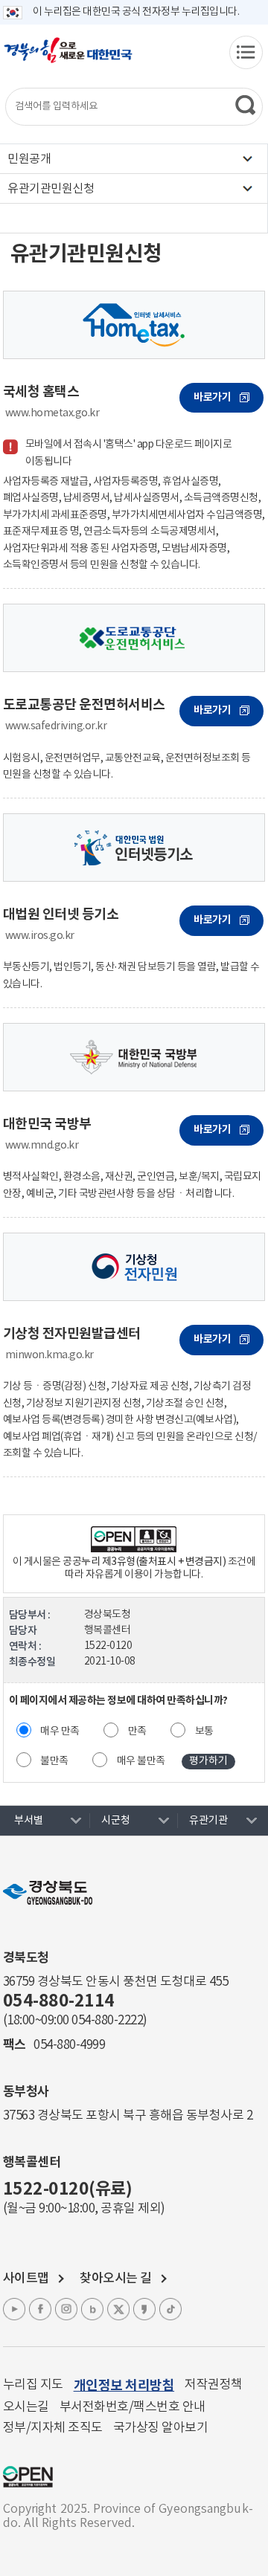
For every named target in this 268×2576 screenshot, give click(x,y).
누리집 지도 (33, 2385)
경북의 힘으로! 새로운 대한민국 (68, 58)
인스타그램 (66, 2309)
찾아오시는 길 (116, 2279)
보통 (204, 1731)
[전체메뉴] (246, 52)
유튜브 (14, 2309)
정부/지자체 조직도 (53, 2428)
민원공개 (29, 159)
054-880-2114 (59, 2001)
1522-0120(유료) (68, 2189)
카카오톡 (144, 2309)
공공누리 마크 (28, 2477)
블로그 (92, 2309)
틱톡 (170, 2309)
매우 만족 (60, 1731)
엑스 (118, 2309)
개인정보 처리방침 (124, 2386)
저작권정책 (214, 2385)
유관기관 (208, 1821)
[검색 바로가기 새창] (246, 105)
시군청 (116, 1821)
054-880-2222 (107, 2021)
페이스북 (40, 2309)
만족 (137, 1731)
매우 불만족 (141, 1761)
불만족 (54, 1761)
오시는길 (26, 2407)
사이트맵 (26, 2279)
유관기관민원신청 (51, 189)
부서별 (29, 1821)
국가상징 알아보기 (161, 2428)
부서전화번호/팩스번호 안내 (133, 2407)
